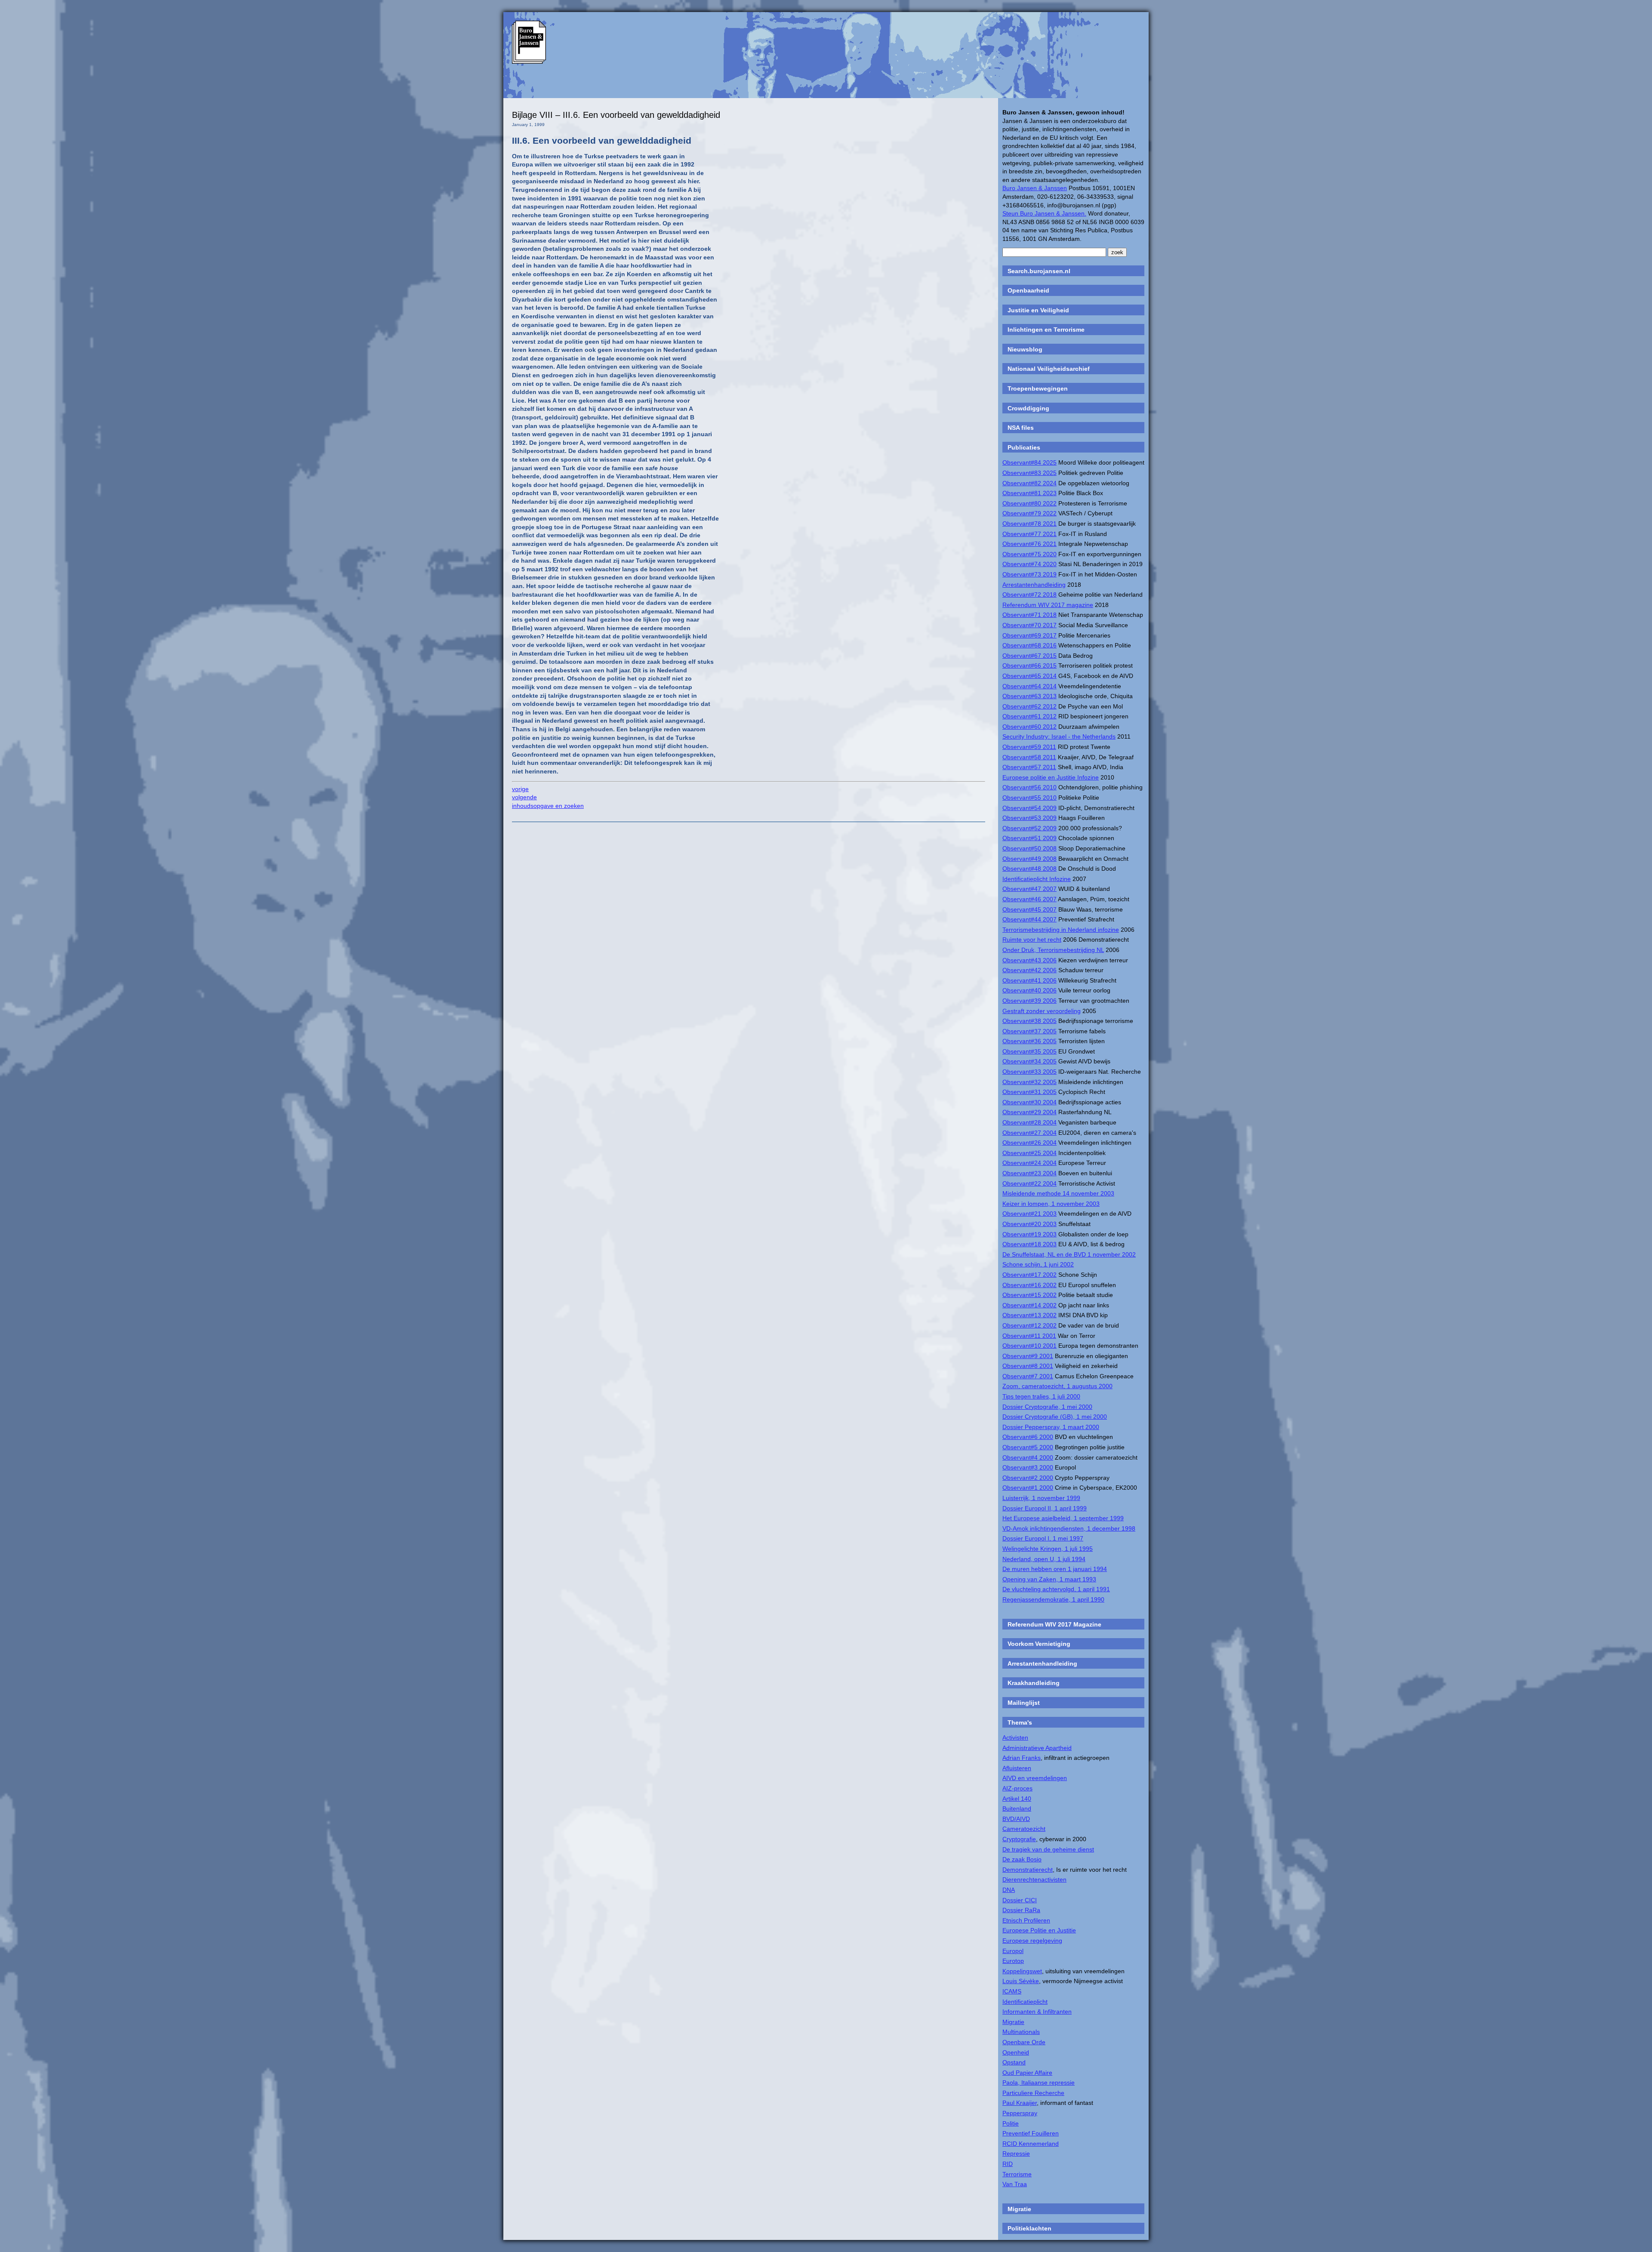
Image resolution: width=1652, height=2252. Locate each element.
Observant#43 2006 (1029, 960)
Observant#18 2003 (1029, 1244)
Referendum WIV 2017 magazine (1048, 605)
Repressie (1016, 2153)
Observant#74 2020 (1029, 564)
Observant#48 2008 (1029, 869)
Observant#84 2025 (1029, 462)
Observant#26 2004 (1029, 1143)
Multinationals (1021, 2032)
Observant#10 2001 (1029, 1346)
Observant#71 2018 (1029, 615)
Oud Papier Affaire (1027, 2073)
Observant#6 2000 (1028, 1437)
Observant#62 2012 (1029, 706)
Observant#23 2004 (1029, 1173)
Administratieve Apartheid (1037, 1748)
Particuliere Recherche (1033, 2093)
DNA (1009, 1890)
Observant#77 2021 (1029, 534)
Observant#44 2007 (1029, 919)
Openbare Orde (1024, 2042)
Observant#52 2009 (1029, 828)
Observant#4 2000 (1028, 1457)
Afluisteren (1017, 1768)
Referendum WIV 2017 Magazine (1054, 1624)
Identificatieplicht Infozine (1037, 879)
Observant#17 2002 (1029, 1275)
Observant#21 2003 (1029, 1214)
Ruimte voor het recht (1032, 940)
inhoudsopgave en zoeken (548, 806)
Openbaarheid (1028, 290)
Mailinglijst (1024, 1703)
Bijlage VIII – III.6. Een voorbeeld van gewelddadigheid (616, 115)
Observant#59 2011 (1029, 747)
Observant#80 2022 (1029, 503)
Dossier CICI (1020, 1900)
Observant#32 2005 (1029, 1082)
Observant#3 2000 (1028, 1467)
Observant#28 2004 (1029, 1122)
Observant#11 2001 (1029, 1336)
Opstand (1014, 2062)
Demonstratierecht (1028, 1870)
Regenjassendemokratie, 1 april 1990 (1053, 1599)
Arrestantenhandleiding (1034, 585)
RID (1008, 2164)
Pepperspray (1020, 2113)
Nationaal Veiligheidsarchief (1049, 369)
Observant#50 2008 (1029, 848)
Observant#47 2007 (1029, 889)
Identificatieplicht (1025, 2002)
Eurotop (1013, 1961)
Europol (1013, 1951)
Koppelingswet (1022, 1971)
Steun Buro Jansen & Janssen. (1044, 213)
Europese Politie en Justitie (1039, 1930)
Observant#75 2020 (1029, 554)
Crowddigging (1028, 408)
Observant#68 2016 (1029, 645)
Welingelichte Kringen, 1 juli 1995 (1048, 1549)
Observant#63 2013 (1029, 696)
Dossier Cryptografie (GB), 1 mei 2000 (1055, 1417)
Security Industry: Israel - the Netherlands (1059, 736)
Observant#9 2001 (1028, 1356)
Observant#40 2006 (1029, 990)
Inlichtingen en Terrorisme (1046, 330)
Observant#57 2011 (1029, 767)
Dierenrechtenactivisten (1034, 1879)
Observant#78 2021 (1029, 524)
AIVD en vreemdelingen (1035, 1778)
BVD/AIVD (1016, 1819)
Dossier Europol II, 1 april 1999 (1045, 1508)
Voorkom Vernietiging (1039, 1644)
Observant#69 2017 (1029, 635)
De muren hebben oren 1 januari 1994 (1055, 1569)
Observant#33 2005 (1029, 1072)
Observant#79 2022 (1029, 513)
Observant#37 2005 (1029, 1031)
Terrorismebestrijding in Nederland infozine (1061, 930)
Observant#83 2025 (1029, 473)
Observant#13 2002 (1029, 1315)
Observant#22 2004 (1029, 1183)
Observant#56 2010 (1029, 787)
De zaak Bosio (1022, 1859)
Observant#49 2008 (1029, 859)
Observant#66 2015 (1029, 665)
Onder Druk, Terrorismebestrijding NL (1053, 950)
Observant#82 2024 (1029, 483)
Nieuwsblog (1025, 349)
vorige (520, 789)
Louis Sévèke (1021, 1981)
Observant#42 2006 (1029, 970)
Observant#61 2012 (1029, 716)
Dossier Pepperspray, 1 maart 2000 (1051, 1427)
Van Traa (1015, 2184)
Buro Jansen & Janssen (1035, 188)
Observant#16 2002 (1029, 1285)
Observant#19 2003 (1029, 1234)
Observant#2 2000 (1028, 1478)
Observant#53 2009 (1029, 818)
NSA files (1021, 428)
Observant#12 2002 (1029, 1325)
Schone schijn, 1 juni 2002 (1038, 1264)
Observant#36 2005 (1029, 1041)
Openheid (1016, 2052)
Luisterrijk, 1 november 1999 (1041, 1498)
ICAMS (1012, 1991)
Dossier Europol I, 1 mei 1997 (1043, 1538)
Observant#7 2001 (1028, 1376)
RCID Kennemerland (1031, 2144)
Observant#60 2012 (1029, 727)
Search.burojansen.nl (1039, 271)
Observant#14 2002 (1029, 1305)
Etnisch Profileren (1026, 1920)
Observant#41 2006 (1029, 980)
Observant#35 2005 (1029, 1051)
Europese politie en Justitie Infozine (1051, 777)
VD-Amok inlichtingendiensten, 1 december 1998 (1069, 1528)
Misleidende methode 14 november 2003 (1058, 1193)
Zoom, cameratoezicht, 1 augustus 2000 (1057, 1386)
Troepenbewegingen (1038, 388)
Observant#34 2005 (1029, 1061)
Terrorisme (1017, 2174)
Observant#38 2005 (1029, 1021)
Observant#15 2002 (1029, 1295)
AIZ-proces (1017, 1788)
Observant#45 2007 (1029, 909)
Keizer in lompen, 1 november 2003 (1051, 1204)
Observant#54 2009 (1029, 808)
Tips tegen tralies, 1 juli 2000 (1041, 1396)
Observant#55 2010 (1029, 798)
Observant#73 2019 (1029, 574)
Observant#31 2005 (1029, 1092)
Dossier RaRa (1021, 1910)
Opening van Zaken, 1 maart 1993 (1049, 1579)
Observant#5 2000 (1028, 1447)
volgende (524, 797)
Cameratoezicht (1024, 1829)
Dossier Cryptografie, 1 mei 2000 (1047, 1407)
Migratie (1013, 2022)
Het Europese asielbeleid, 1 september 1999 (1063, 1518)
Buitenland (1017, 1808)
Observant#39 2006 (1029, 1001)
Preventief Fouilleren (1031, 2133)
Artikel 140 (1017, 1799)
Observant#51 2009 (1029, 838)
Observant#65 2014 (1029, 676)
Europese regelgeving (1032, 1941)
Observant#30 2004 (1029, 1102)
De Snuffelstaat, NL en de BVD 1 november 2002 (1069, 1254)
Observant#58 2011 (1029, 757)
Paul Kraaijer (1020, 2103)
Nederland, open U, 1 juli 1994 (1044, 1559)
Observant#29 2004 (1029, 1112)
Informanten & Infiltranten (1037, 2012)
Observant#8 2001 (1028, 1366)
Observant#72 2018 (1029, 595)
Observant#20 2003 (1029, 1224)
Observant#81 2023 (1029, 493)
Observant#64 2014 (1029, 686)
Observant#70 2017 (1029, 625)
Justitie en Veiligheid (1038, 310)
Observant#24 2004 (1029, 1163)
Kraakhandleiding (1034, 1683)
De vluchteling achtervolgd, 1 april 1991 (1056, 1589)
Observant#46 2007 (1029, 899)
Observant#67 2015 (1029, 656)
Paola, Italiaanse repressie (1039, 2083)
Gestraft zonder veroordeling (1042, 1011)
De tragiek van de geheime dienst (1048, 1849)
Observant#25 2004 (1029, 1153)
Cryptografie (1019, 1839)
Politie (1011, 2123)
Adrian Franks (1022, 1758)
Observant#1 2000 (1028, 1488)
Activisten (1015, 1738)
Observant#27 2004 (1029, 1133)
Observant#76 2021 (1029, 544)
